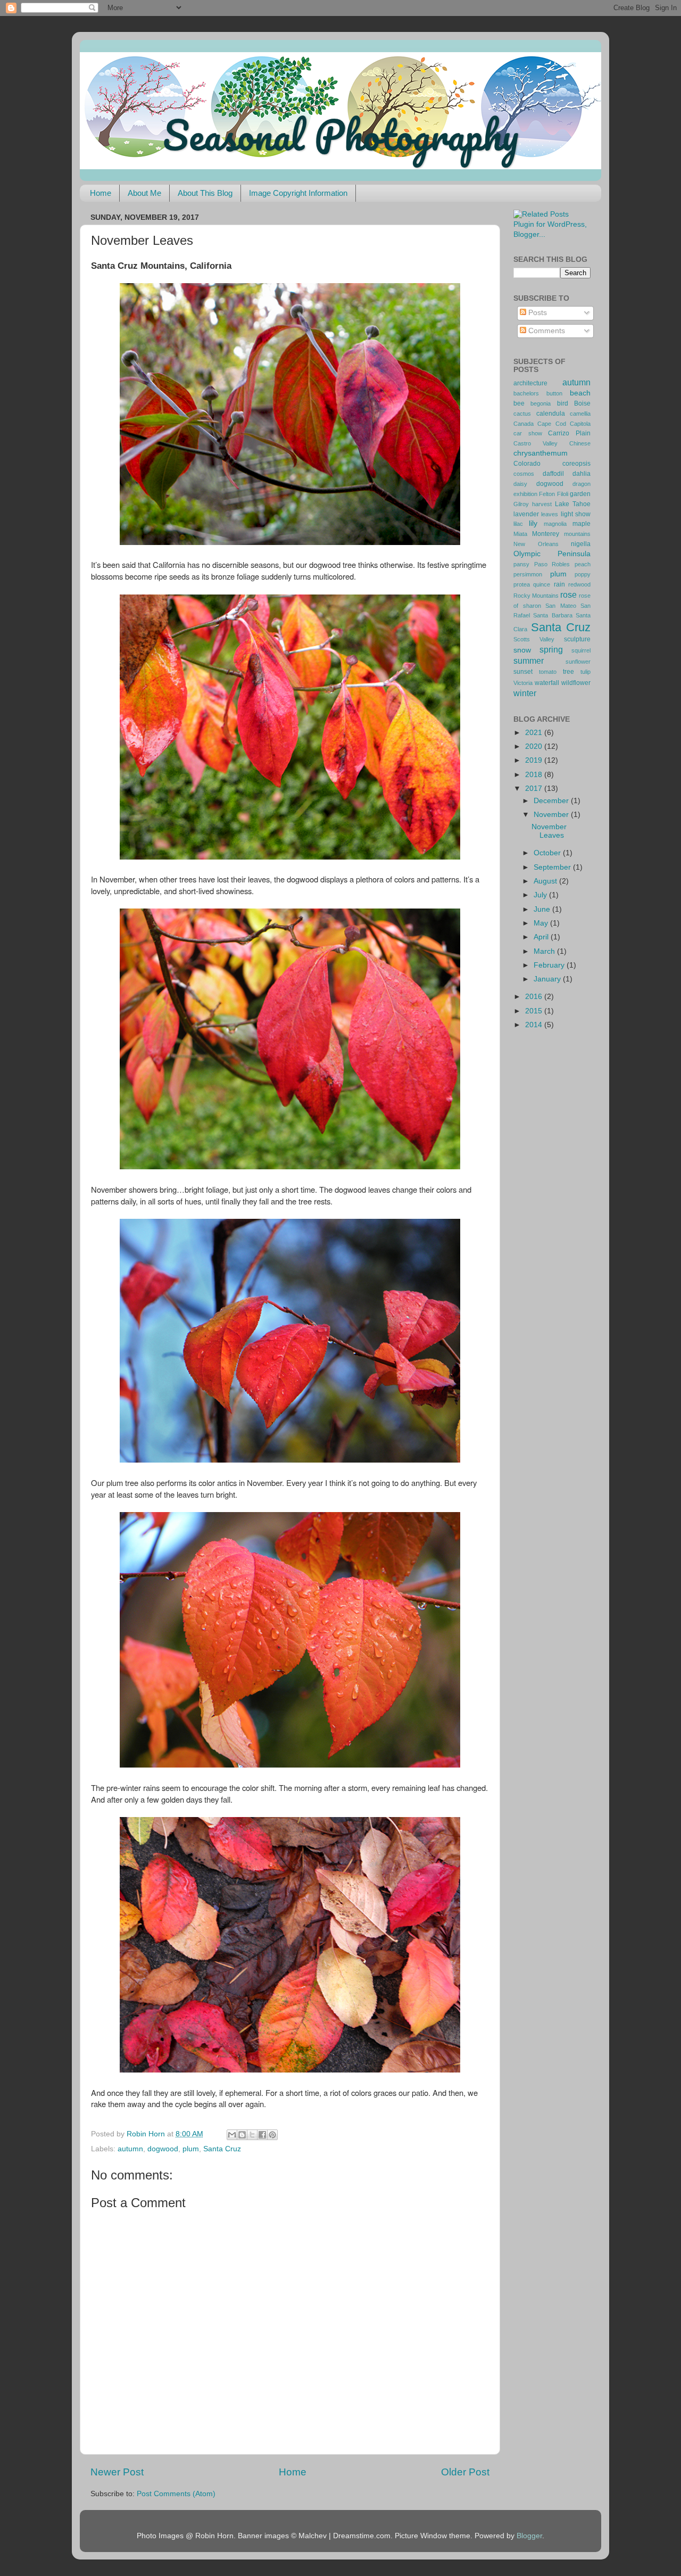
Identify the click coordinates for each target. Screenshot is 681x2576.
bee (519, 403)
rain (559, 584)
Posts (537, 313)
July (541, 895)
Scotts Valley (534, 639)
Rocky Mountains (536, 596)
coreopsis (576, 464)
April (542, 937)
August (546, 881)
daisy (520, 484)
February (550, 965)
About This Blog (205, 193)
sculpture (577, 639)
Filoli (563, 494)
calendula (551, 414)
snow (522, 650)
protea (522, 584)
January (548, 979)
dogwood (163, 2149)
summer (529, 660)
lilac (518, 524)
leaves (550, 514)
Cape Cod (551, 424)
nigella (581, 544)
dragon (582, 484)
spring (551, 649)
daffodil (553, 474)
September (553, 867)
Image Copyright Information (298, 193)
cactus (522, 414)
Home (101, 193)
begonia (541, 403)
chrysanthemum (541, 453)
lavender (526, 514)
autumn (130, 2149)
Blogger (529, 2536)
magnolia (555, 524)
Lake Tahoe (573, 504)
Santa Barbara (553, 615)
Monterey (546, 534)
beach (580, 393)
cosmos (524, 474)
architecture (530, 383)
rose (568, 595)
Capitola (580, 424)
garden (580, 494)
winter (525, 693)
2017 (535, 789)
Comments (546, 331)
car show (528, 433)
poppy (583, 574)
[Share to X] (252, 2135)
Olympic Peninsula (552, 554)
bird (563, 403)
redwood (579, 584)
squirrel (581, 650)
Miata (520, 534)
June (543, 909)
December (552, 801)
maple (582, 524)
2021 (535, 733)
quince (542, 584)
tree (568, 672)
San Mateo (561, 606)
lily (533, 523)
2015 (535, 1011)
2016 (535, 997)
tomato (548, 672)
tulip (586, 672)
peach (583, 564)
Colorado (527, 464)
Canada (524, 424)
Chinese (580, 443)
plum (191, 2149)
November (552, 815)
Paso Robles (552, 564)
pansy (521, 564)
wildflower (576, 683)
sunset (523, 672)
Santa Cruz (222, 2149)
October (548, 853)
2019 (535, 760)
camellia (580, 414)
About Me (144, 193)
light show (576, 514)
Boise (582, 403)
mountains (577, 534)
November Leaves (549, 831)
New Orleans (536, 544)
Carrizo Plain (569, 433)
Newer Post (117, 2472)
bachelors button (538, 393)
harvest (542, 504)
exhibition (525, 494)
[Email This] (232, 2135)
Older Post (465, 2472)
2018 (535, 775)
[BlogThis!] (242, 2135)
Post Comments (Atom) (176, 2494)
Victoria (523, 683)
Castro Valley (535, 443)
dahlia (582, 474)
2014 (535, 1025)
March (545, 951)
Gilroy (521, 504)
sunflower (578, 662)
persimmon (528, 574)
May (542, 923)
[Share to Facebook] (262, 2135)
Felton (547, 494)
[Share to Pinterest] (272, 2135)
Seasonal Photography (340, 135)
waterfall (547, 683)
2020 (535, 746)
